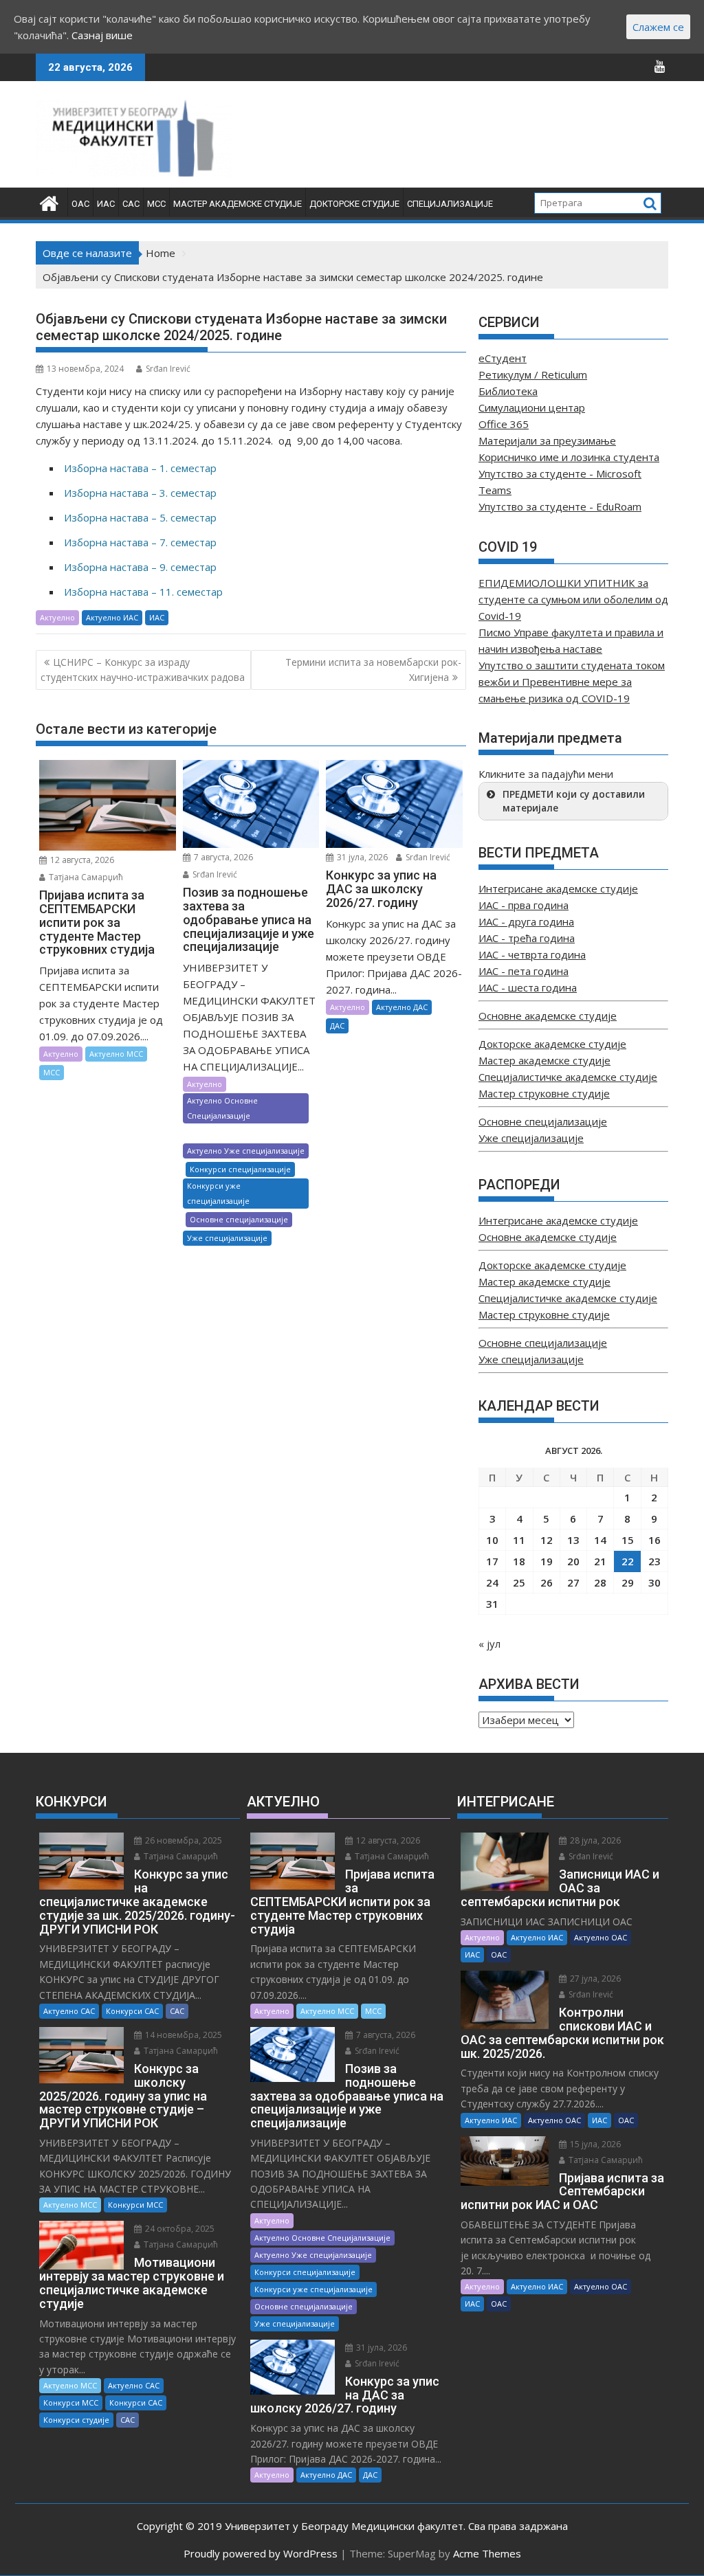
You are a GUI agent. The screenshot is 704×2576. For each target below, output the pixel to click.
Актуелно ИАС (112, 617)
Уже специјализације (227, 1238)
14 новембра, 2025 (183, 2035)
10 (492, 1540)
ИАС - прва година (524, 905)
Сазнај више (102, 35)
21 (600, 1561)
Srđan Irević (168, 369)
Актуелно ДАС (402, 1007)
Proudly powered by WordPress (261, 2553)
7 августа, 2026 (222, 857)
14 (600, 1540)
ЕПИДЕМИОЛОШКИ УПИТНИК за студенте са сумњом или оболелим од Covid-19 (573, 599)
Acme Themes (487, 2553)
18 (519, 1561)
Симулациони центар (532, 407)
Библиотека (508, 391)
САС (131, 204)
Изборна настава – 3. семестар (140, 493)
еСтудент (503, 358)
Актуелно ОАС (601, 1937)
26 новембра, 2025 (183, 1840)
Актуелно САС (69, 2011)
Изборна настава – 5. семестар (140, 517)
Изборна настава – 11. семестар (143, 592)
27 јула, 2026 (594, 1979)
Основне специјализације (239, 1219)
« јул (489, 1644)
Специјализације (450, 204)
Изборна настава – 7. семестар (140, 542)
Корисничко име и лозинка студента (569, 457)
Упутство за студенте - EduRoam (560, 506)
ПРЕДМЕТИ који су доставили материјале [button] (574, 801)
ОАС (80, 204)
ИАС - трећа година (527, 938)
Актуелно (57, 617)
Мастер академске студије (238, 204)
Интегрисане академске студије (558, 888)
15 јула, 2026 (594, 2144)
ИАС (106, 204)
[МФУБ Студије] (49, 202)
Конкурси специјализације (240, 1169)
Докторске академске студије (552, 1044)
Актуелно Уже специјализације (246, 1151)
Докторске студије (354, 204)
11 (519, 1540)
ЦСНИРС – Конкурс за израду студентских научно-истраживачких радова (143, 670)
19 (547, 1561)
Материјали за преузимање (547, 440)
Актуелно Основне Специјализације (222, 1108)
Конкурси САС (132, 2011)
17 (492, 1561)
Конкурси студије (76, 2420)
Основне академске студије (548, 1016)
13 (573, 1540)
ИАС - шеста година (528, 987)
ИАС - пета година (524, 971)
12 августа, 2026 (81, 860)
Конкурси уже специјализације (218, 1193)
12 (547, 1540)
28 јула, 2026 (594, 1840)
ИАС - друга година (526, 921)
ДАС (337, 1026)
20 (573, 1561)
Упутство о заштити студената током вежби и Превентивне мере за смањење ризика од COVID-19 (572, 682)
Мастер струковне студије (544, 1093)
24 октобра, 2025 (179, 2229)
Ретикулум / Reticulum (533, 374)
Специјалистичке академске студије (568, 1077)
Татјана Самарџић (85, 877)
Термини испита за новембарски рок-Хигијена (373, 670)
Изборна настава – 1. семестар (140, 468)
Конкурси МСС (135, 2205)
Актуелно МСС (116, 1054)
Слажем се (658, 27)
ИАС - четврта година (532, 954)
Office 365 (504, 424)
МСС (156, 204)
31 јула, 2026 (361, 857)
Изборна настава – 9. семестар (140, 567)
